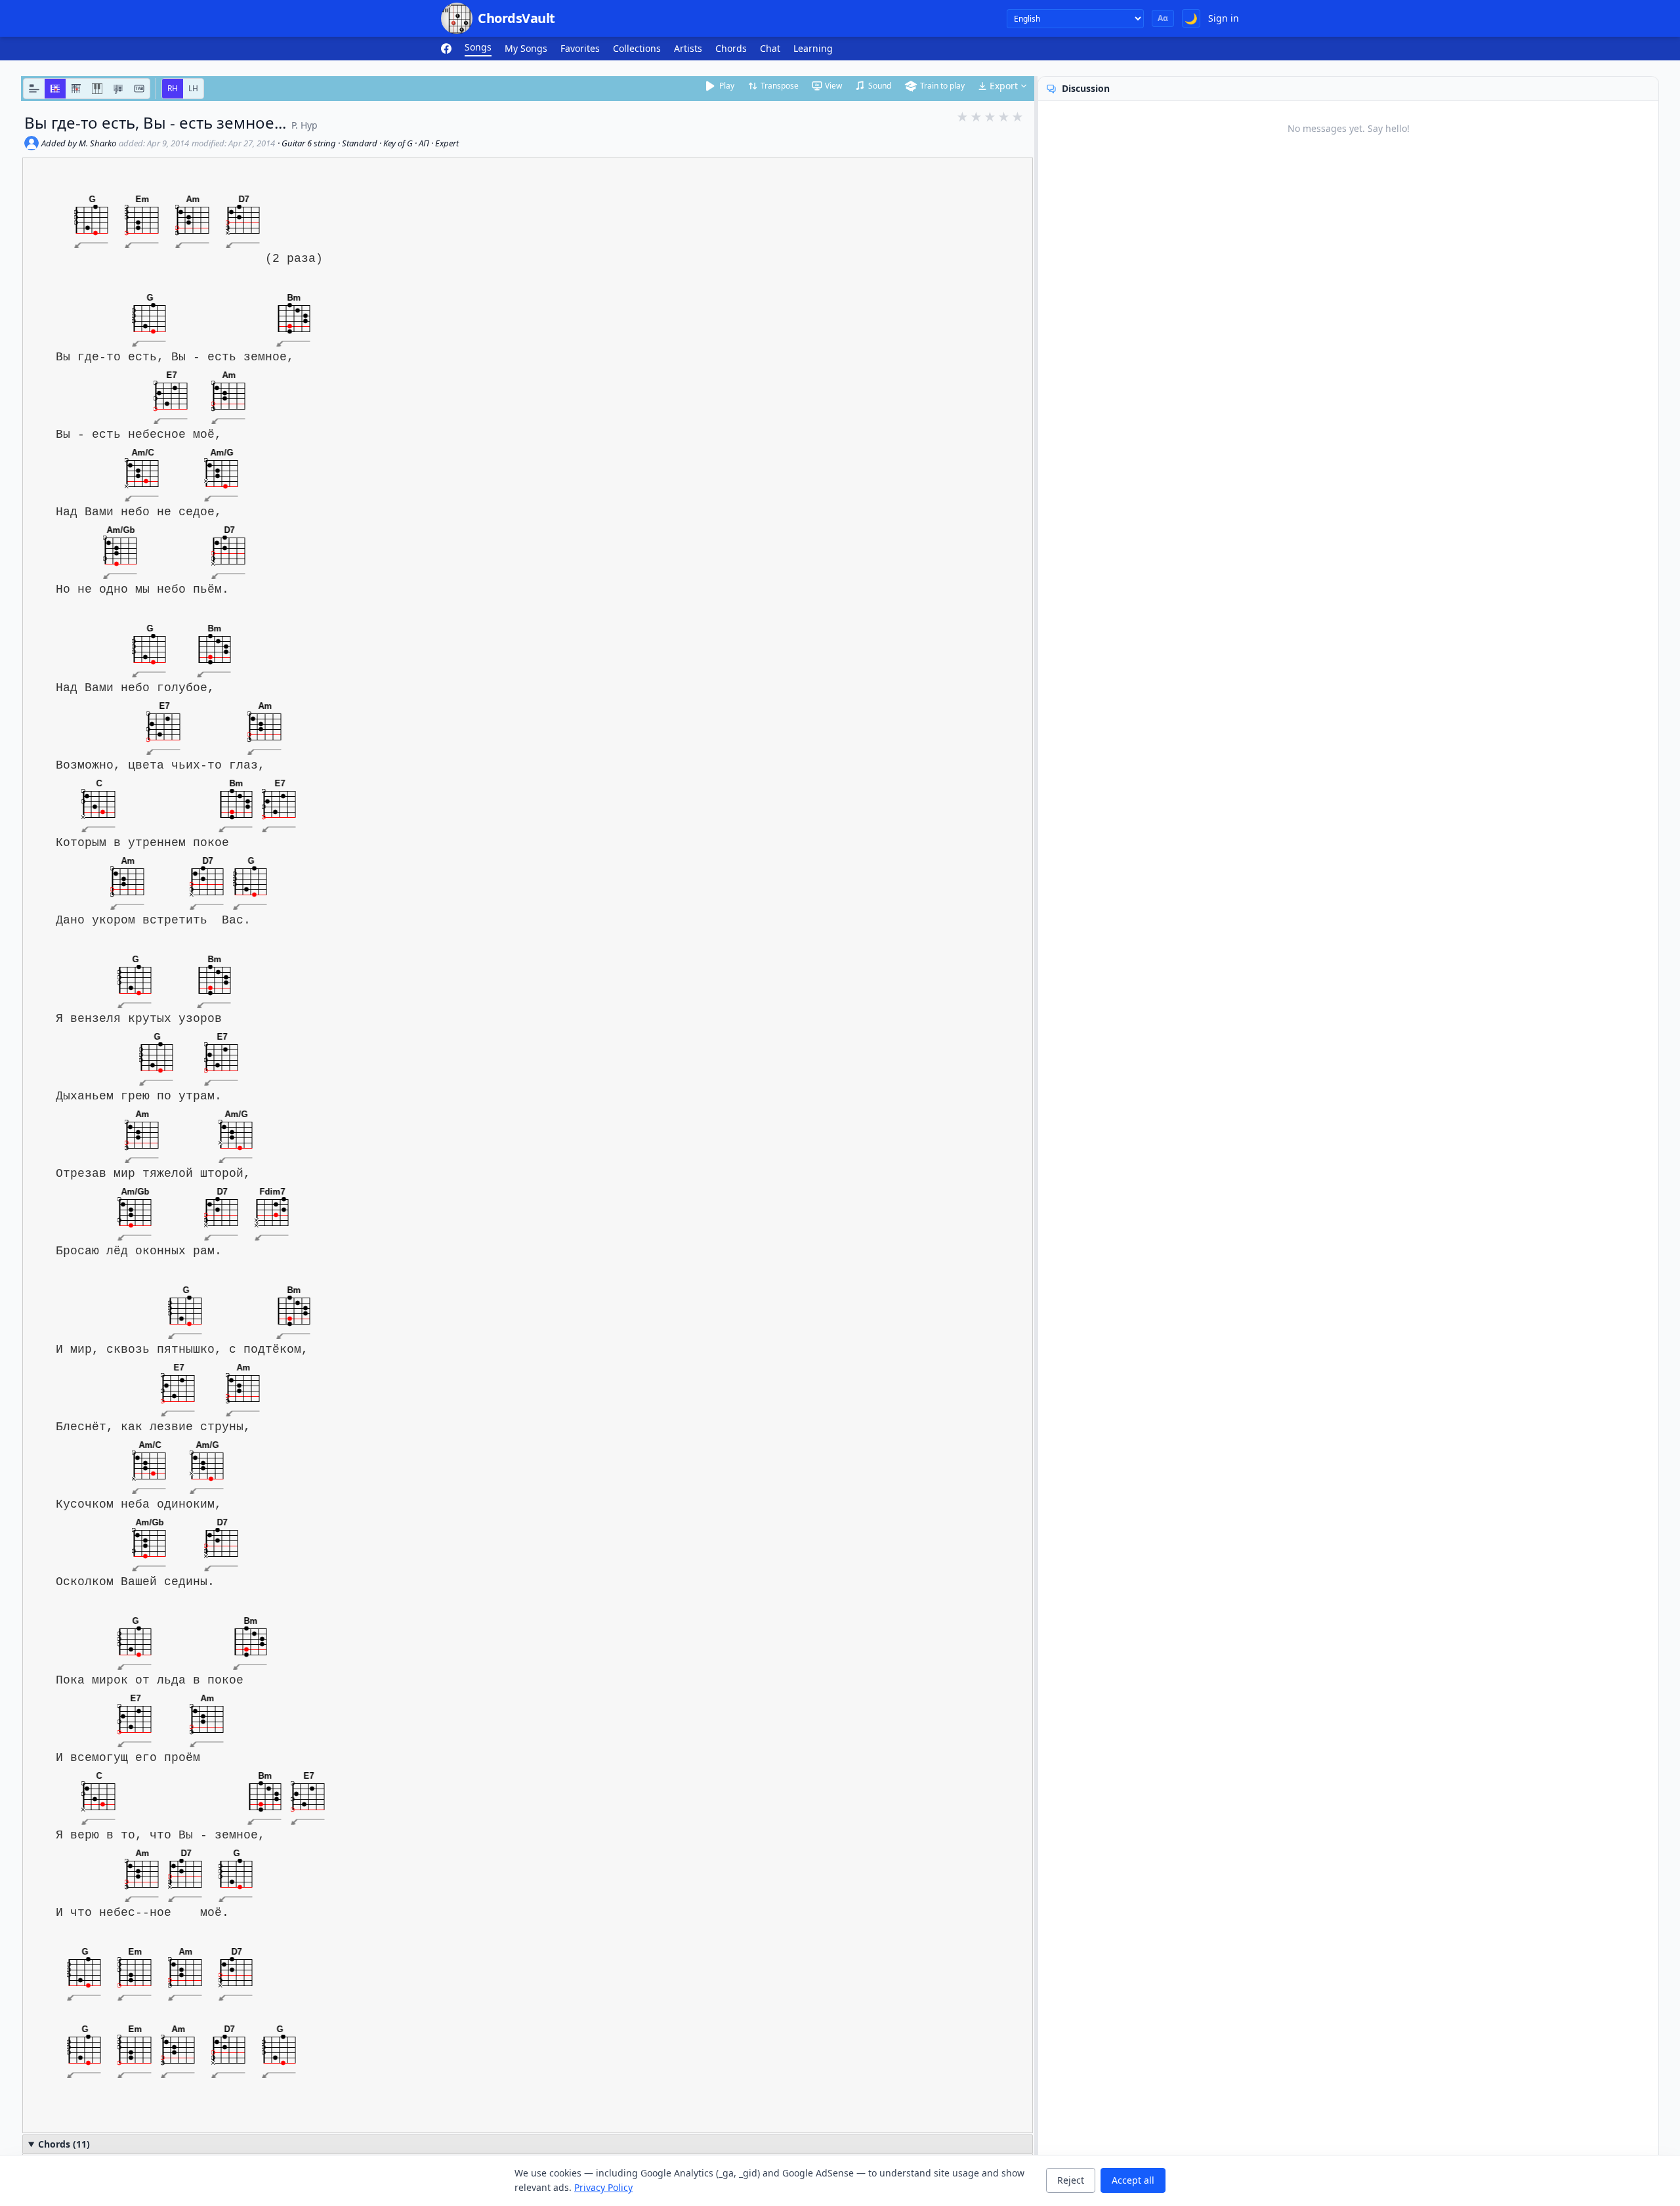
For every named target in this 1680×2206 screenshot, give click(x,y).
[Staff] (118, 89)
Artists (688, 48)
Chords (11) (64, 2144)
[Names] (34, 89)
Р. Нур (304, 125)
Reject (1071, 2180)
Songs (478, 47)
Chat (770, 48)
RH (173, 88)
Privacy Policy (603, 2187)
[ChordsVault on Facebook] (446, 49)
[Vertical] (76, 89)
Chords (731, 48)
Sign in (1224, 18)
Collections (637, 48)
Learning (813, 48)
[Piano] (97, 89)
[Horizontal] (55, 89)
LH (193, 88)
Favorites (580, 48)
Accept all (1133, 2180)
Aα (1163, 18)
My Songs (526, 48)
